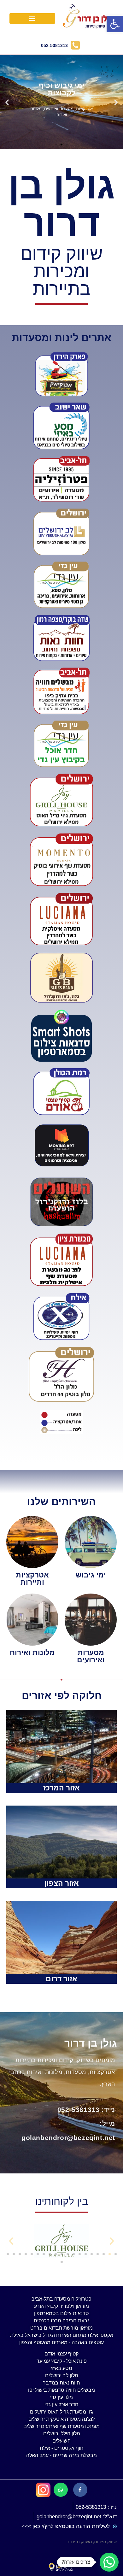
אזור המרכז (61, 1788)
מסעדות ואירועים (91, 1656)
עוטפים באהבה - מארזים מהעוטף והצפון (61, 2342)
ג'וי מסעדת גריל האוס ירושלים (61, 2412)
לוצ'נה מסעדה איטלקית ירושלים (61, 2419)
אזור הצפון (62, 1883)
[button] (32, 18)
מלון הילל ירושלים (62, 2434)
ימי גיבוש (91, 1575)
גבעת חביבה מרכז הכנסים (62, 2321)
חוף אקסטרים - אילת (62, 2448)
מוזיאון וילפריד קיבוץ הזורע (61, 2306)
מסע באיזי (61, 2368)
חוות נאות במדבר (61, 2383)
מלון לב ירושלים (62, 2376)
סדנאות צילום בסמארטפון (61, 2313)
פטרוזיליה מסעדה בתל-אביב (61, 2299)
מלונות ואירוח (32, 1653)
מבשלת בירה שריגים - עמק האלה (61, 2455)
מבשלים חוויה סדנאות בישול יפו (61, 2390)
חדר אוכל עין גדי (61, 2405)
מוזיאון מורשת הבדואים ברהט (61, 2328)
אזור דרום (61, 1979)
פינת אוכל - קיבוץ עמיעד (62, 2361)
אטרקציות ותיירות (32, 1579)
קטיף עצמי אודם (61, 2354)
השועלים (61, 2441)
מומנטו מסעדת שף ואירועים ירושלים (61, 2426)
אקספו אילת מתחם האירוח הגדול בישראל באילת (62, 2335)
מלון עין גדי (61, 2397)
